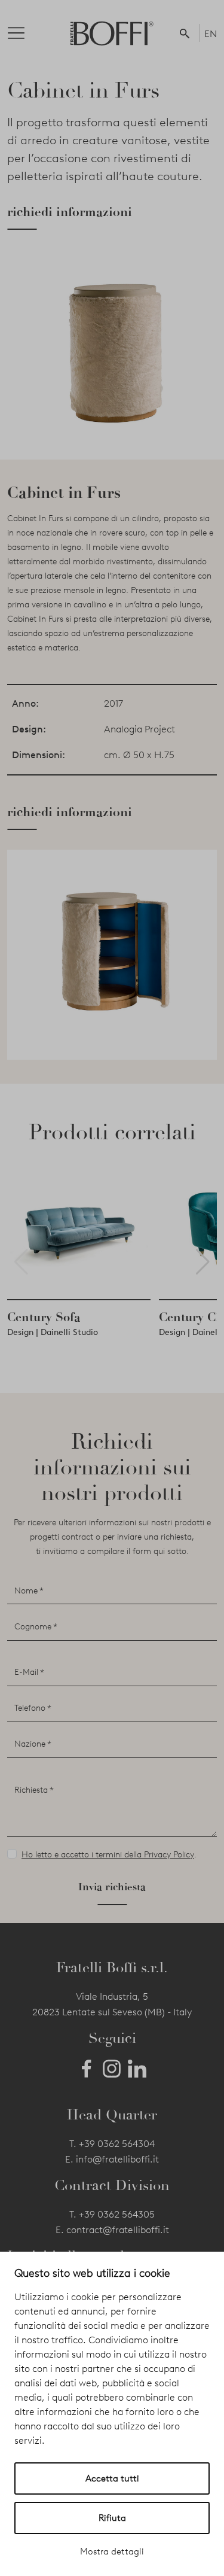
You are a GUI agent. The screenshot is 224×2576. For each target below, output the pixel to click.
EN (211, 34)
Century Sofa (44, 1317)
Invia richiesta (112, 1887)
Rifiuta (112, 2518)
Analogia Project (139, 729)
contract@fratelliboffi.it (118, 2230)
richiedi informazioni (70, 212)
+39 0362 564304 (117, 2144)
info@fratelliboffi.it (117, 2159)
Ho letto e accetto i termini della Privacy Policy (108, 1855)
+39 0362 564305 (117, 2214)
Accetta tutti (112, 2478)
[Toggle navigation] (26, 33)
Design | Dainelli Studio (53, 1332)
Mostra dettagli (112, 2551)
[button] (187, 33)
